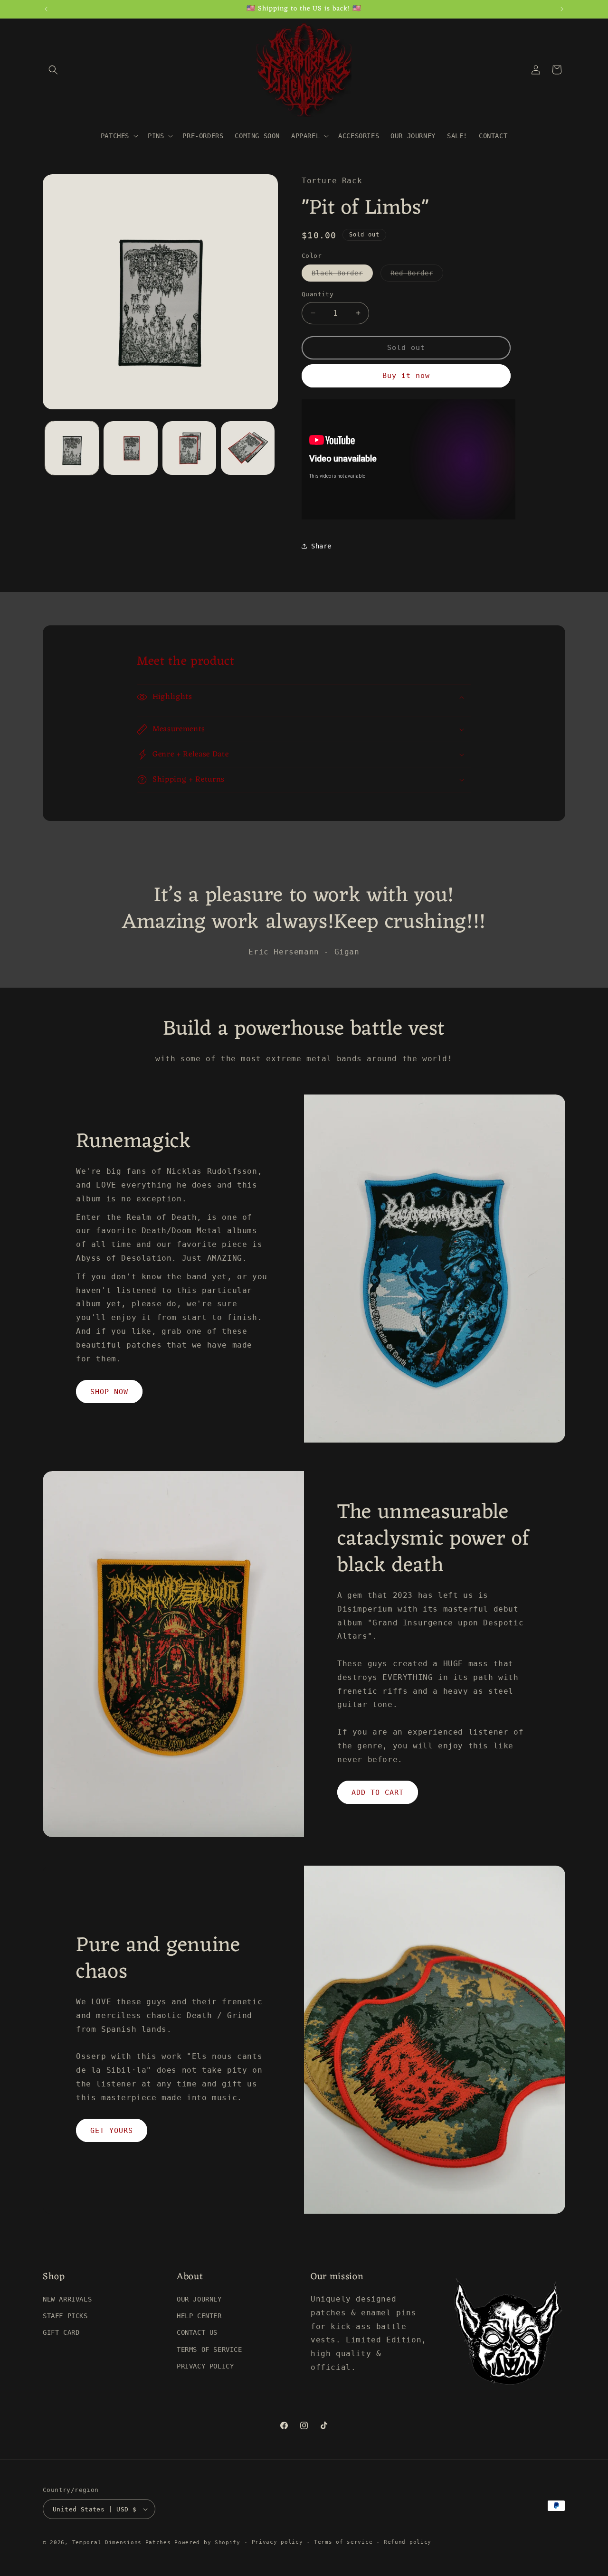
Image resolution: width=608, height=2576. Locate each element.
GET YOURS (112, 2131)
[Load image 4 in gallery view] (248, 448)
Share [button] (321, 546)
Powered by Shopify (207, 2543)
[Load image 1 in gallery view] (72, 448)
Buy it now (406, 376)
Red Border (417, 275)
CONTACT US (197, 2332)
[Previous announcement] (46, 9)
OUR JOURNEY (199, 2299)
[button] (53, 70)
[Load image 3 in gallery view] (189, 448)
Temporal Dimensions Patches (122, 2543)
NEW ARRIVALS (67, 2299)
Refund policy (408, 2542)
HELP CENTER (199, 2316)
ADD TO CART (378, 1793)
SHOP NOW (109, 1392)
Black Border (342, 275)
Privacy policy (277, 2542)
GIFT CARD (61, 2332)
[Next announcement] (562, 9)
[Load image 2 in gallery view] (130, 448)
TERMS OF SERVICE (209, 2350)
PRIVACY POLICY (205, 2366)
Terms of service (343, 2542)
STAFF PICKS (65, 2316)
